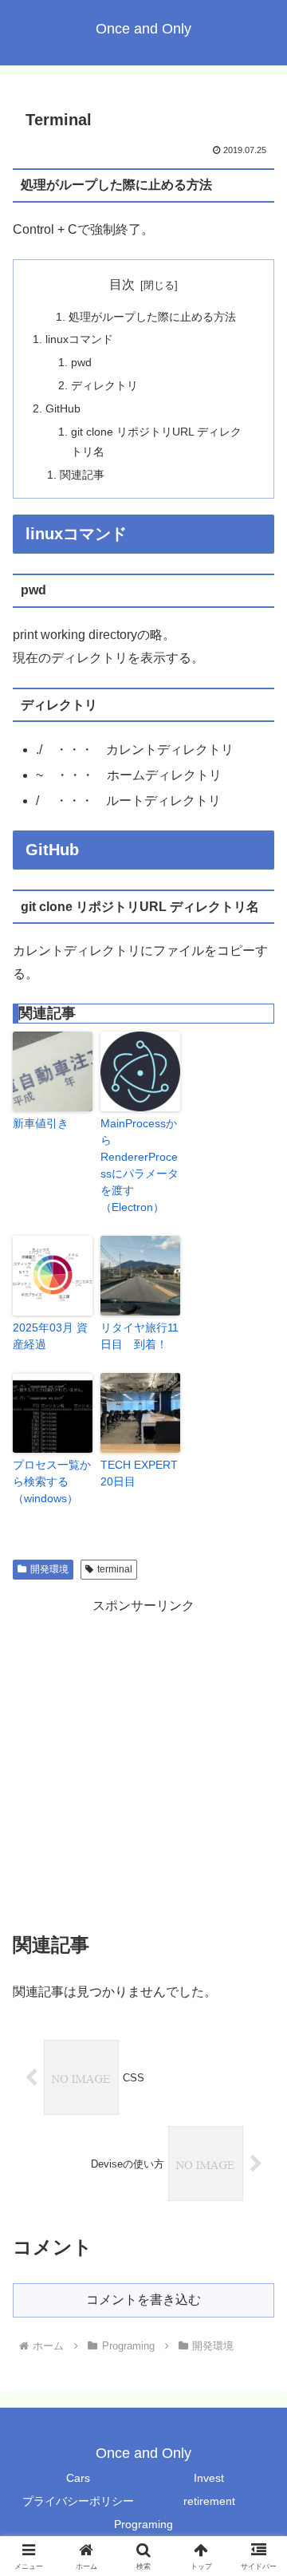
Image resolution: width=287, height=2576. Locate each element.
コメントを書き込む (143, 2300)
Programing (143, 2524)
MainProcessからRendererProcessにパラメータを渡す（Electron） (140, 1165)
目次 (122, 284)
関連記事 (82, 475)
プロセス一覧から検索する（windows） (52, 1481)
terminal (115, 1569)
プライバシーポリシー (78, 2501)
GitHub (63, 408)
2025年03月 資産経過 (50, 1336)
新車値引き (41, 1123)
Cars (78, 2478)
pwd (81, 362)
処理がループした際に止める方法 (152, 317)
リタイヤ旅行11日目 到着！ (140, 1336)
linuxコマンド (79, 339)
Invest (209, 2478)
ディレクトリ (104, 385)
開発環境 (49, 1569)
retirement (209, 2501)
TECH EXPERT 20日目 (139, 1473)
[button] (256, 2137)
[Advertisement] (143, 1761)
